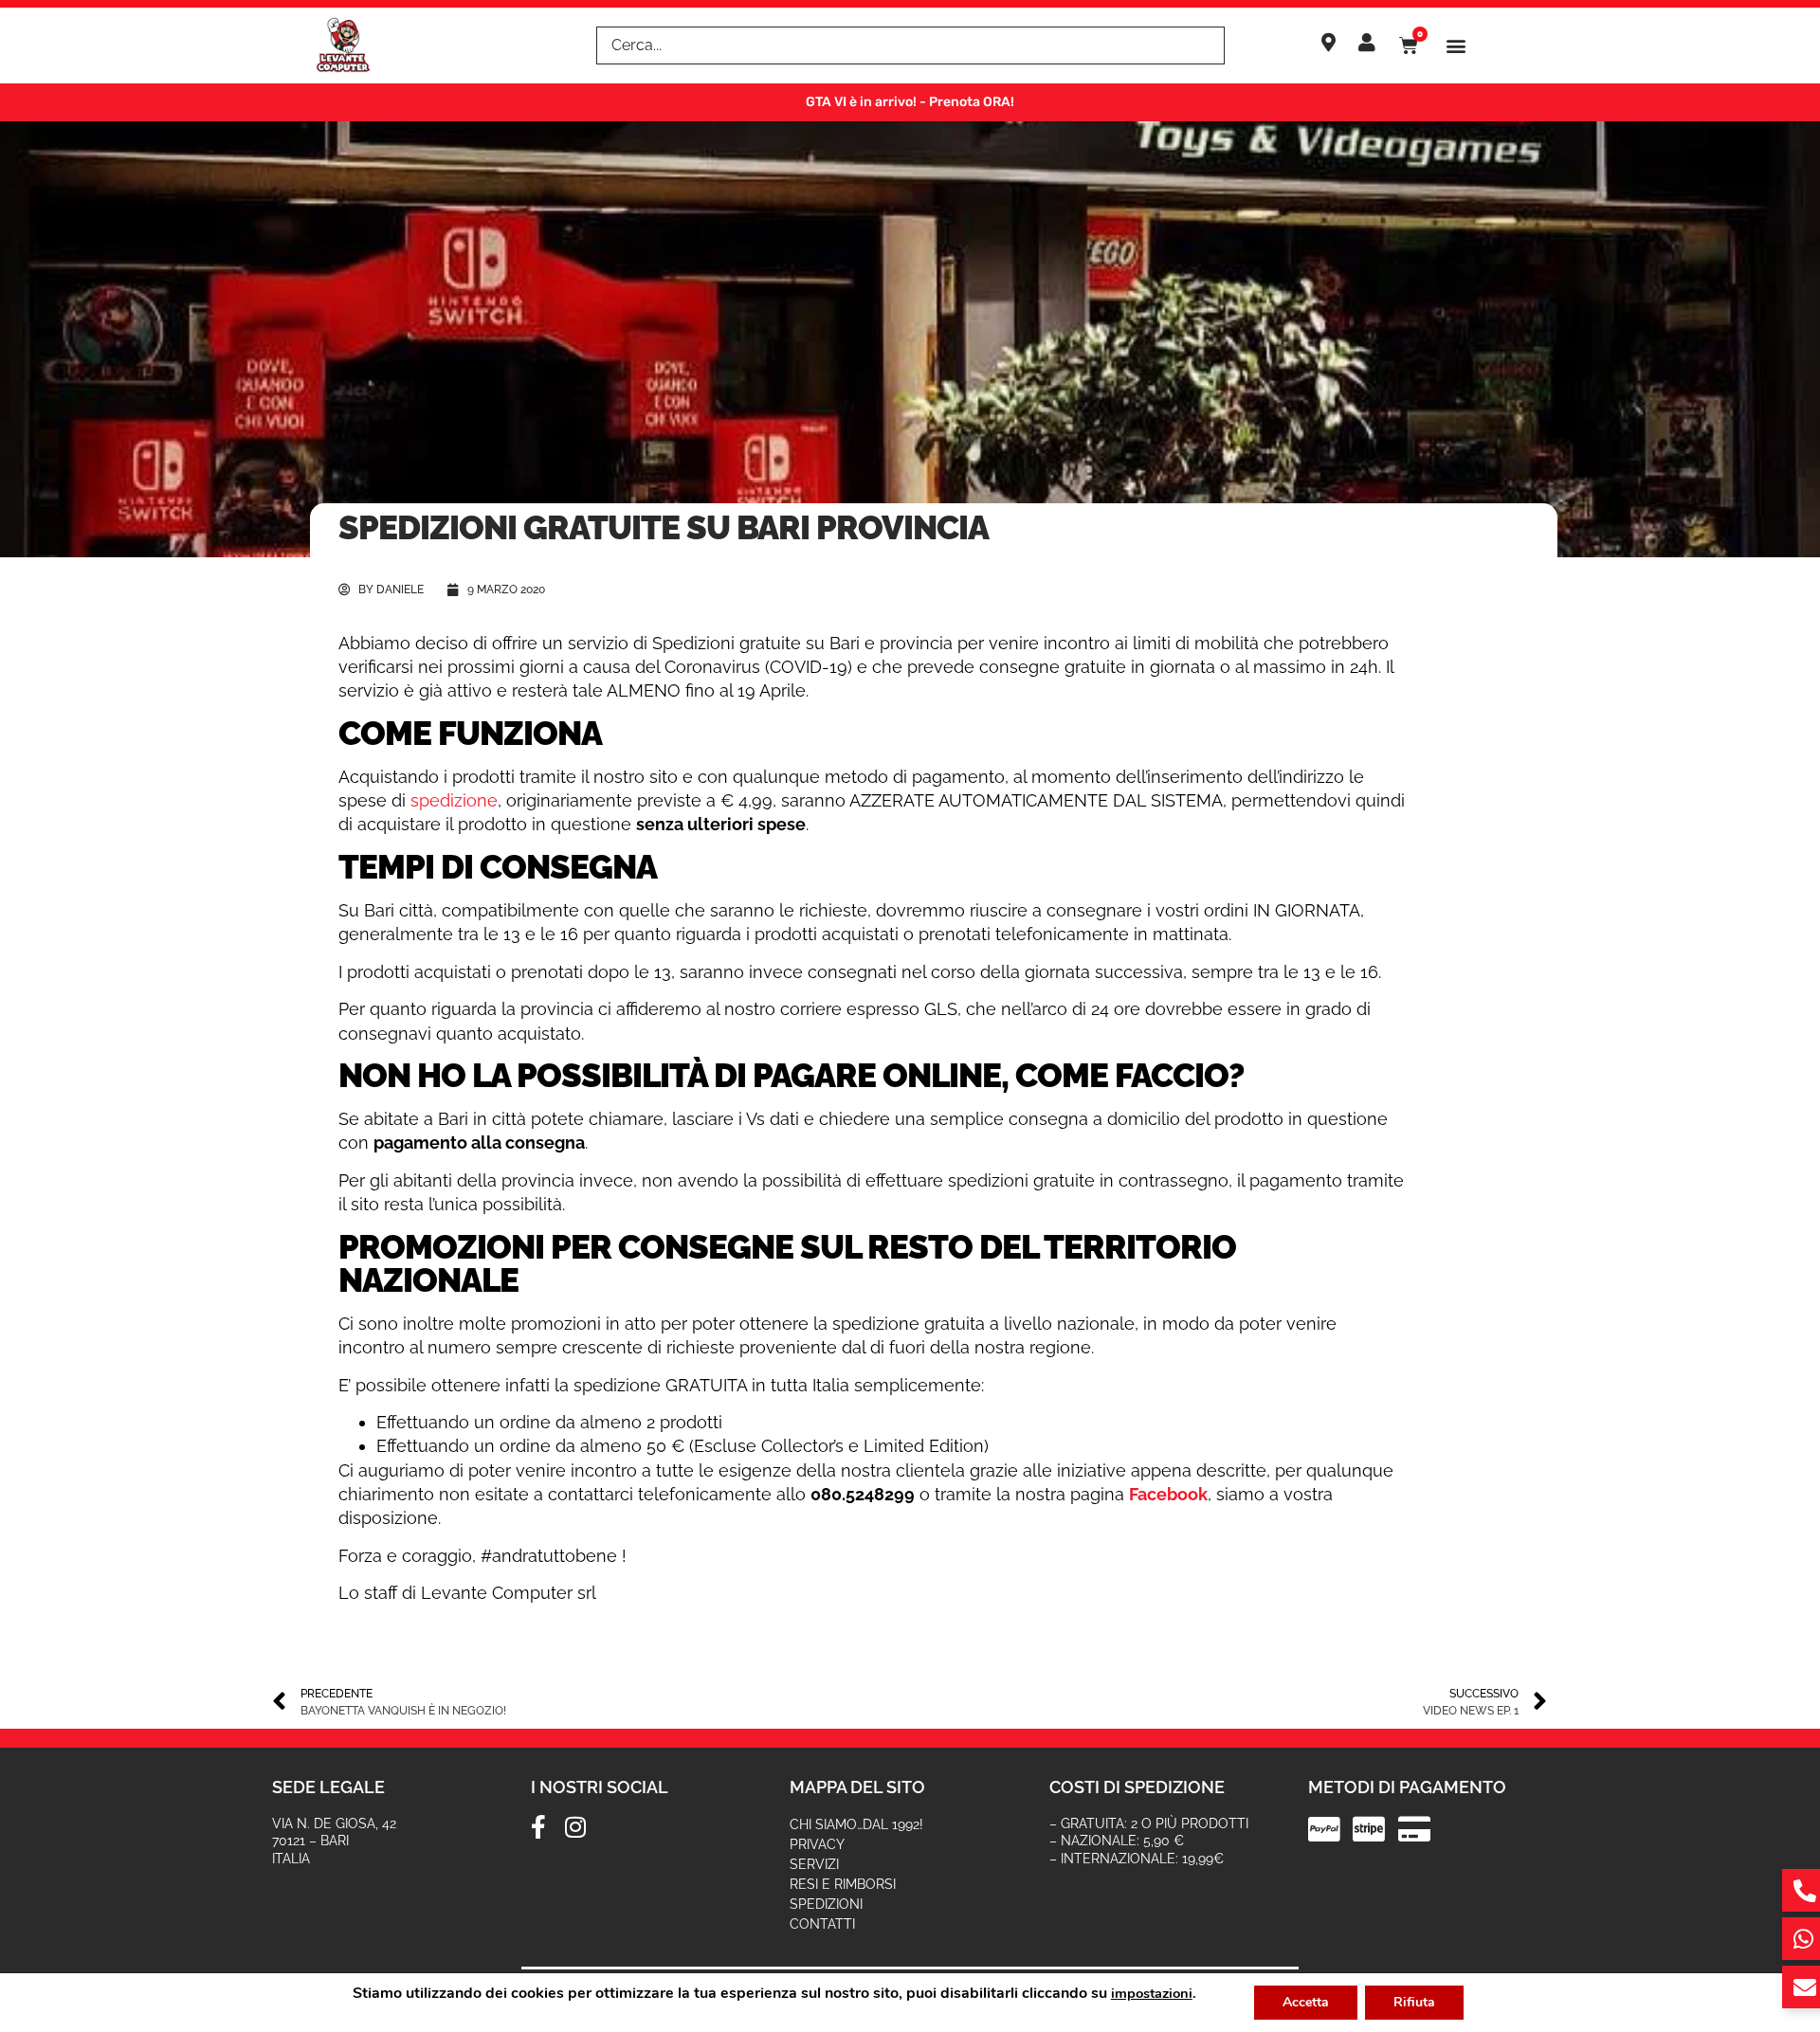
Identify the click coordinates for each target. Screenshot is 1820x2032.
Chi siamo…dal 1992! (856, 1824)
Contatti (822, 1924)
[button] (1456, 46)
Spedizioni (826, 1904)
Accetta (1306, 2002)
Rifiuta (1414, 2002)
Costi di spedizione (1137, 1787)
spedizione (454, 800)
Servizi (814, 1864)
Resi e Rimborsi (843, 1884)
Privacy (817, 1844)
